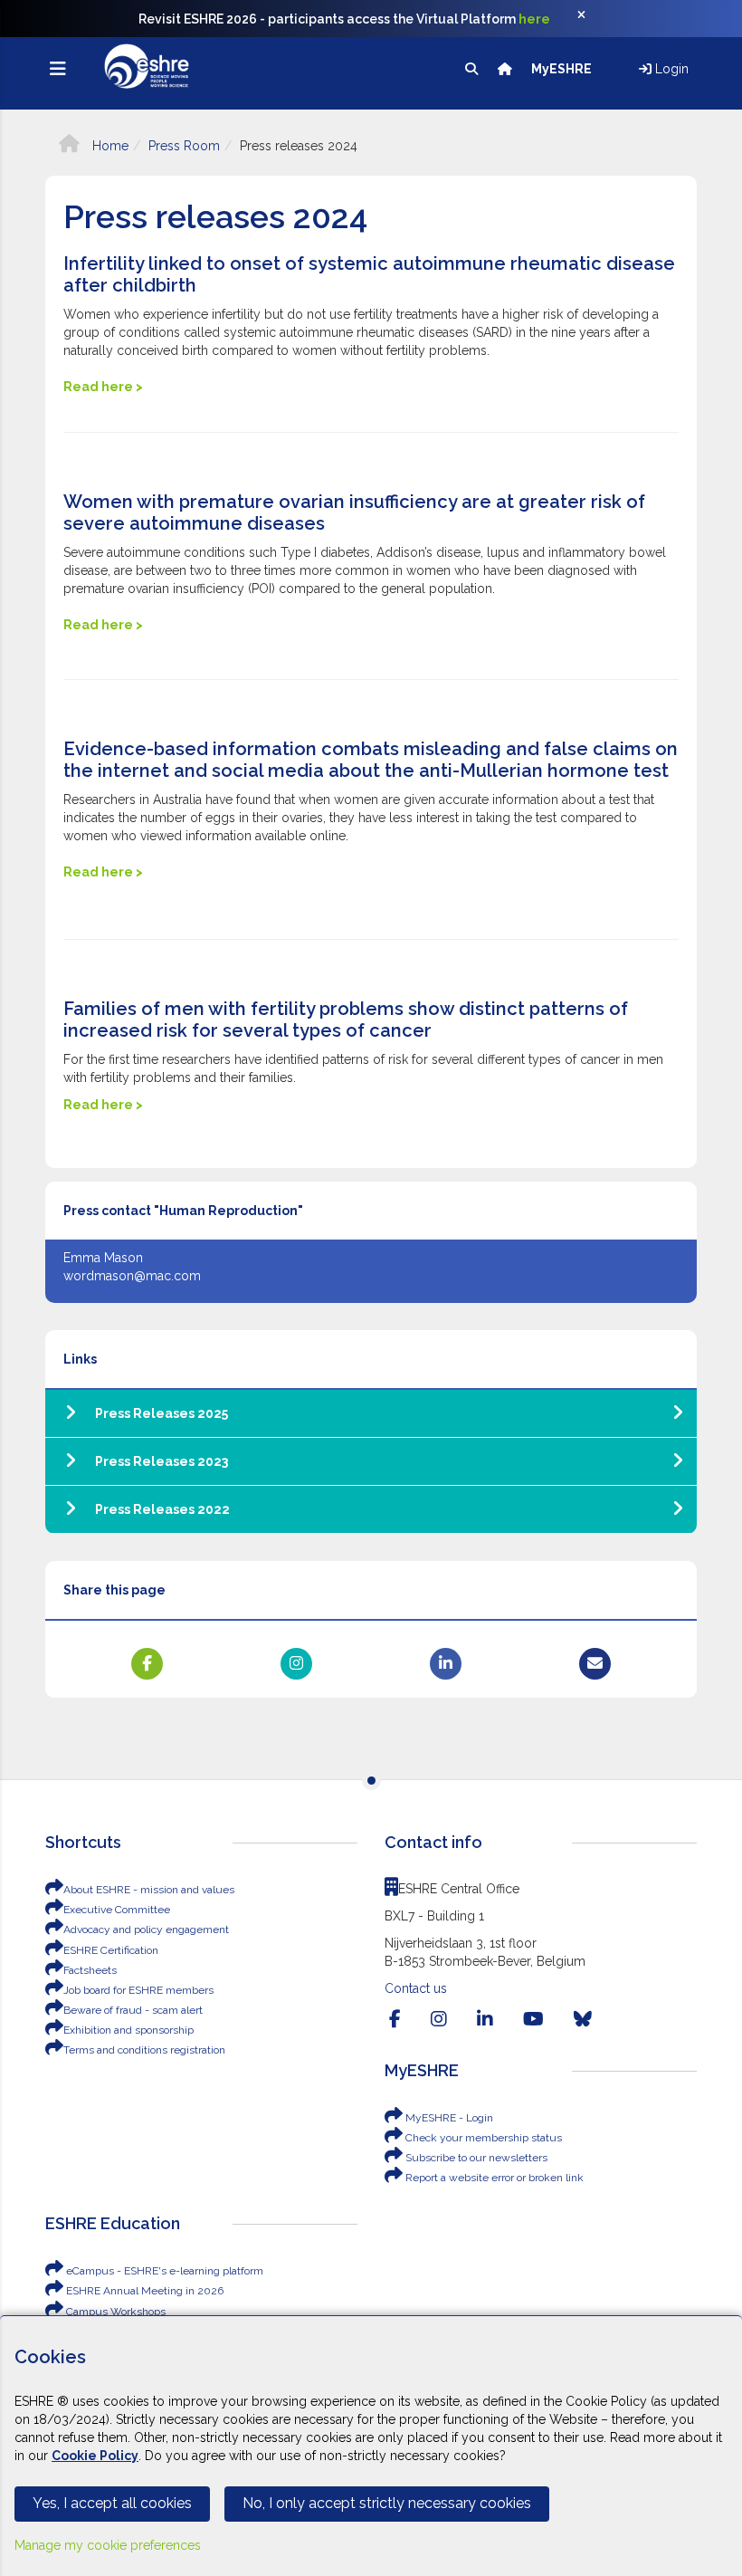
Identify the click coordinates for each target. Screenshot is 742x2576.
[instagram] (439, 2019)
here (534, 19)
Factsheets (90, 1970)
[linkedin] (485, 2019)
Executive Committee (117, 1910)
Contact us (416, 1988)
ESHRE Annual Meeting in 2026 (143, 2291)
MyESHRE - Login (448, 2118)
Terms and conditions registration (144, 2050)
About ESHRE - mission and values (149, 1890)
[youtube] (533, 2019)
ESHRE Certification (111, 1950)
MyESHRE (563, 69)
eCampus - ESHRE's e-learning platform (163, 2271)
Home (109, 146)
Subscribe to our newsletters (475, 2158)
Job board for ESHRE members (138, 1990)
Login (670, 69)
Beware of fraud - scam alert (133, 2010)
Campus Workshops (114, 2312)
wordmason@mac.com (132, 1276)
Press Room (184, 146)
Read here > (103, 387)
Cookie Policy (95, 2456)
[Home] (506, 69)
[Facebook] (395, 2019)
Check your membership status (482, 2138)
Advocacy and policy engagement (146, 1930)
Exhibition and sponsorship (128, 2030)
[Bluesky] (583, 2019)
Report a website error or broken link (493, 2178)
